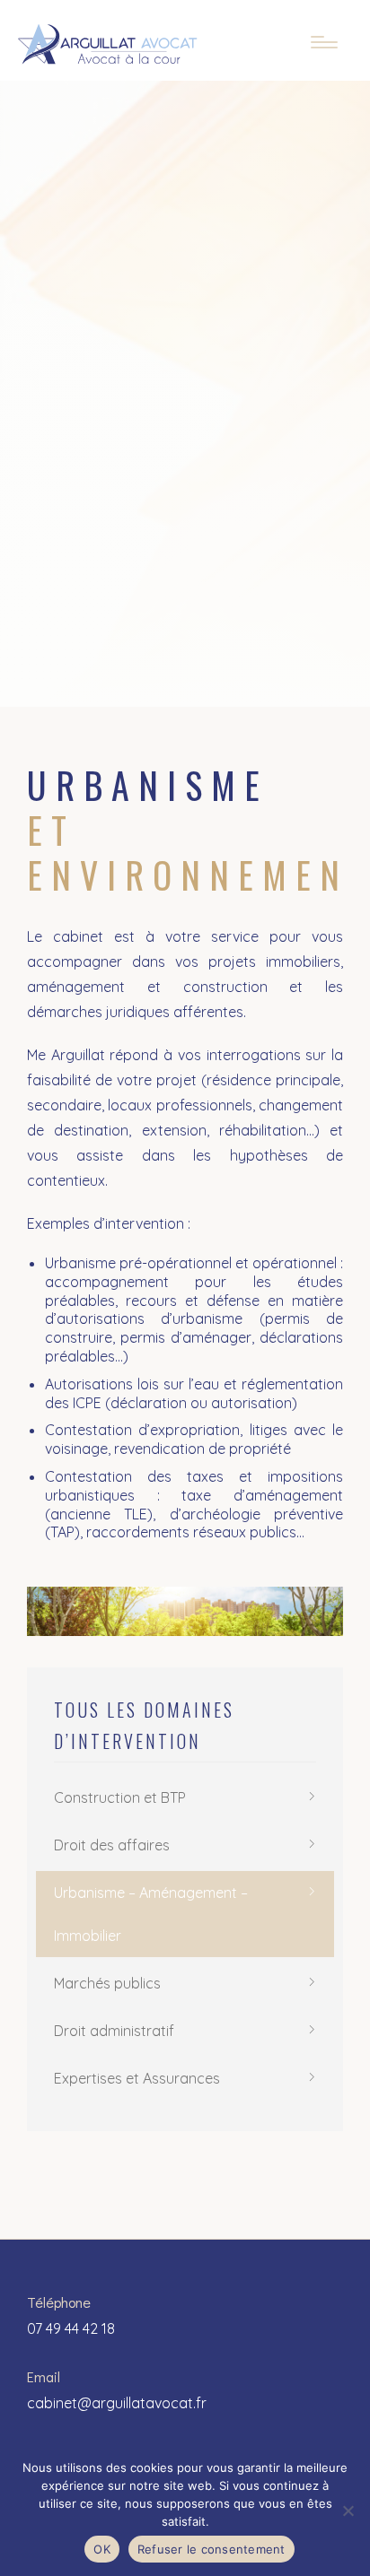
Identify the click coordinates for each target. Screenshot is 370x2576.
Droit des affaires (112, 1845)
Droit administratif (114, 2031)
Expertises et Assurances (137, 2078)
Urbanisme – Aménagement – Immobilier (151, 1914)
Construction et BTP (120, 1797)
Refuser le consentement (211, 2549)
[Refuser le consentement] (348, 2511)
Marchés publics (107, 1983)
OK (102, 2549)
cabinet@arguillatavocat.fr (117, 2403)
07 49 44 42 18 (71, 2328)
